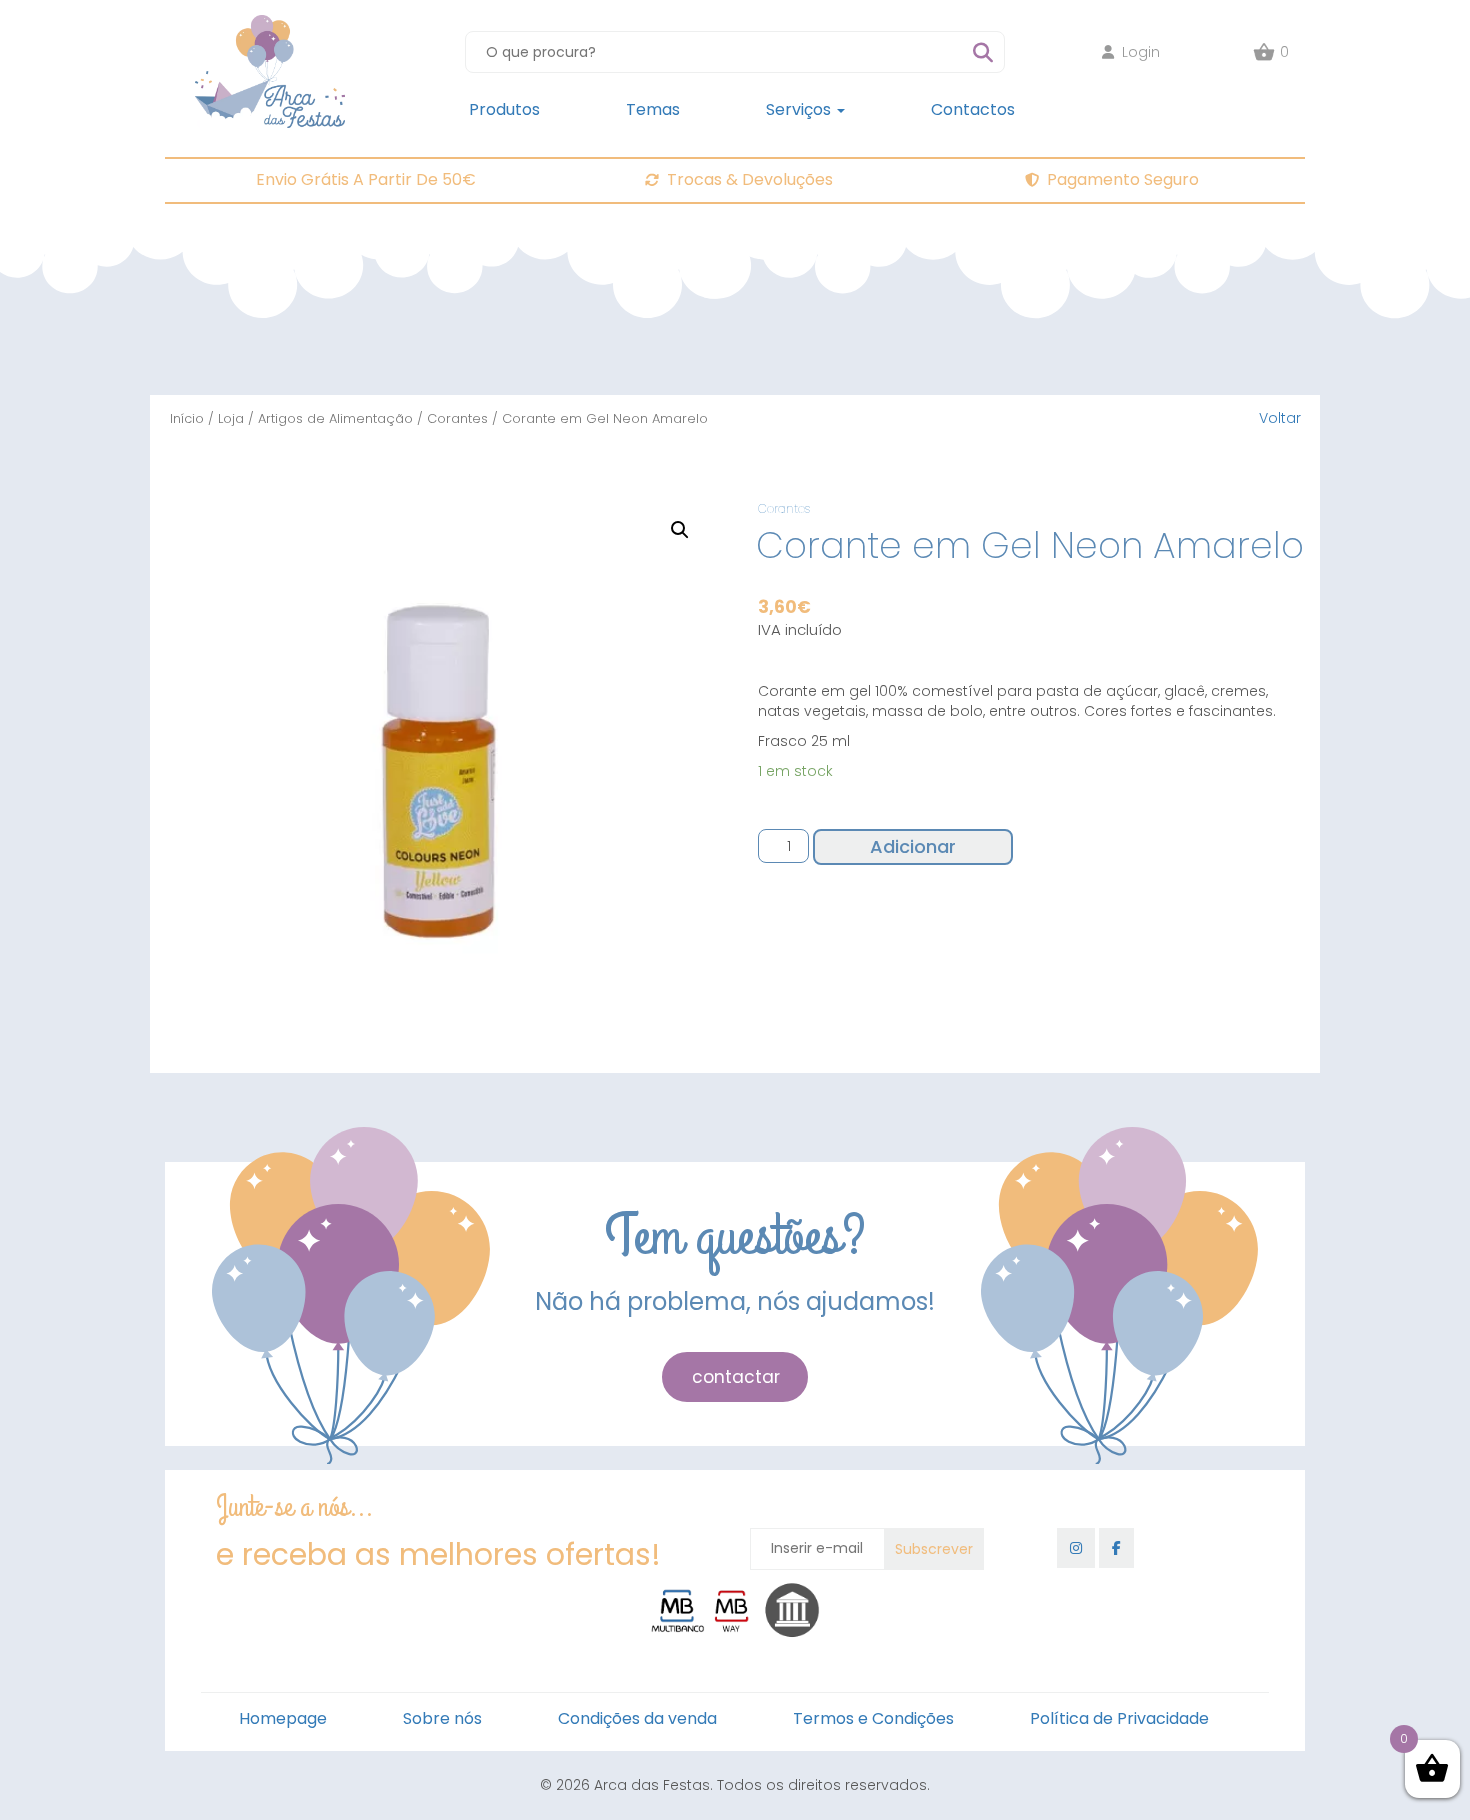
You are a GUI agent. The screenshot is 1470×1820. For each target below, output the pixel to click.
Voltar (1280, 418)
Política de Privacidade (1119, 1718)
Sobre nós (442, 1718)
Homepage (283, 1718)
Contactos (973, 109)
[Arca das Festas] (270, 25)
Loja (231, 418)
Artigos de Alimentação (335, 418)
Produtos (504, 109)
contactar (736, 1377)
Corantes (457, 418)
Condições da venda (637, 1718)
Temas (653, 109)
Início (187, 418)
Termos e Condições (873, 1718)
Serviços (800, 109)
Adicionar (913, 846)
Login (1141, 52)
